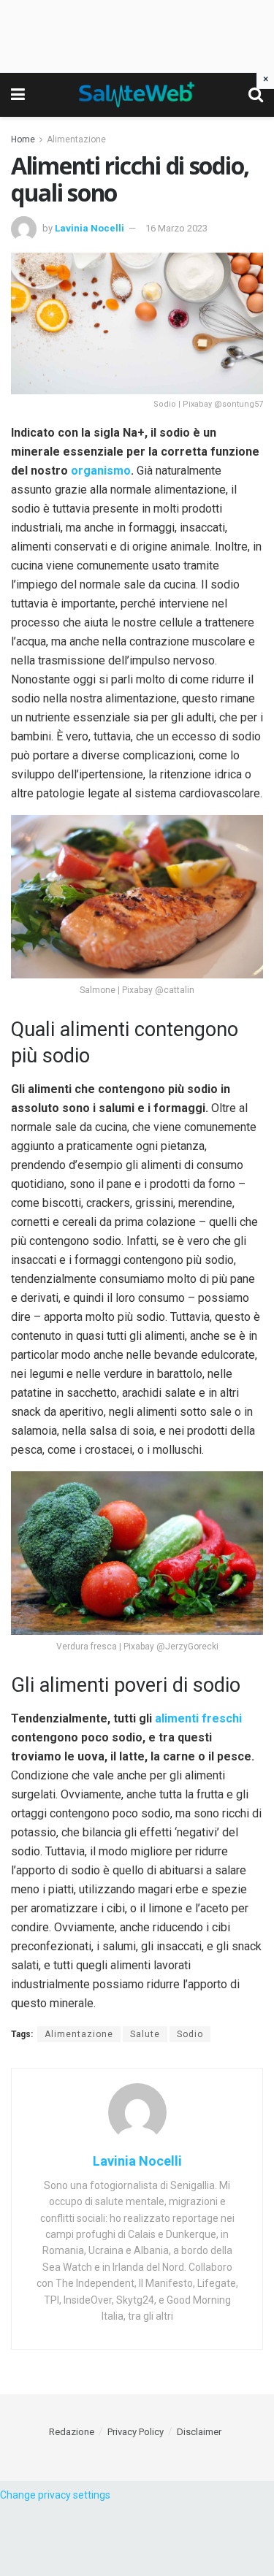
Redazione (72, 2432)
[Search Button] (256, 95)
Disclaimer (199, 2432)
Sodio (190, 2034)
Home (23, 139)
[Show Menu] (18, 95)
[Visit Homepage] (137, 95)
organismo (101, 471)
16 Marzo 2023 (176, 228)
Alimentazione (76, 139)
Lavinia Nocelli (90, 228)
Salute (145, 2034)
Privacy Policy (136, 2432)
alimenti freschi (198, 1718)
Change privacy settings (55, 2495)
